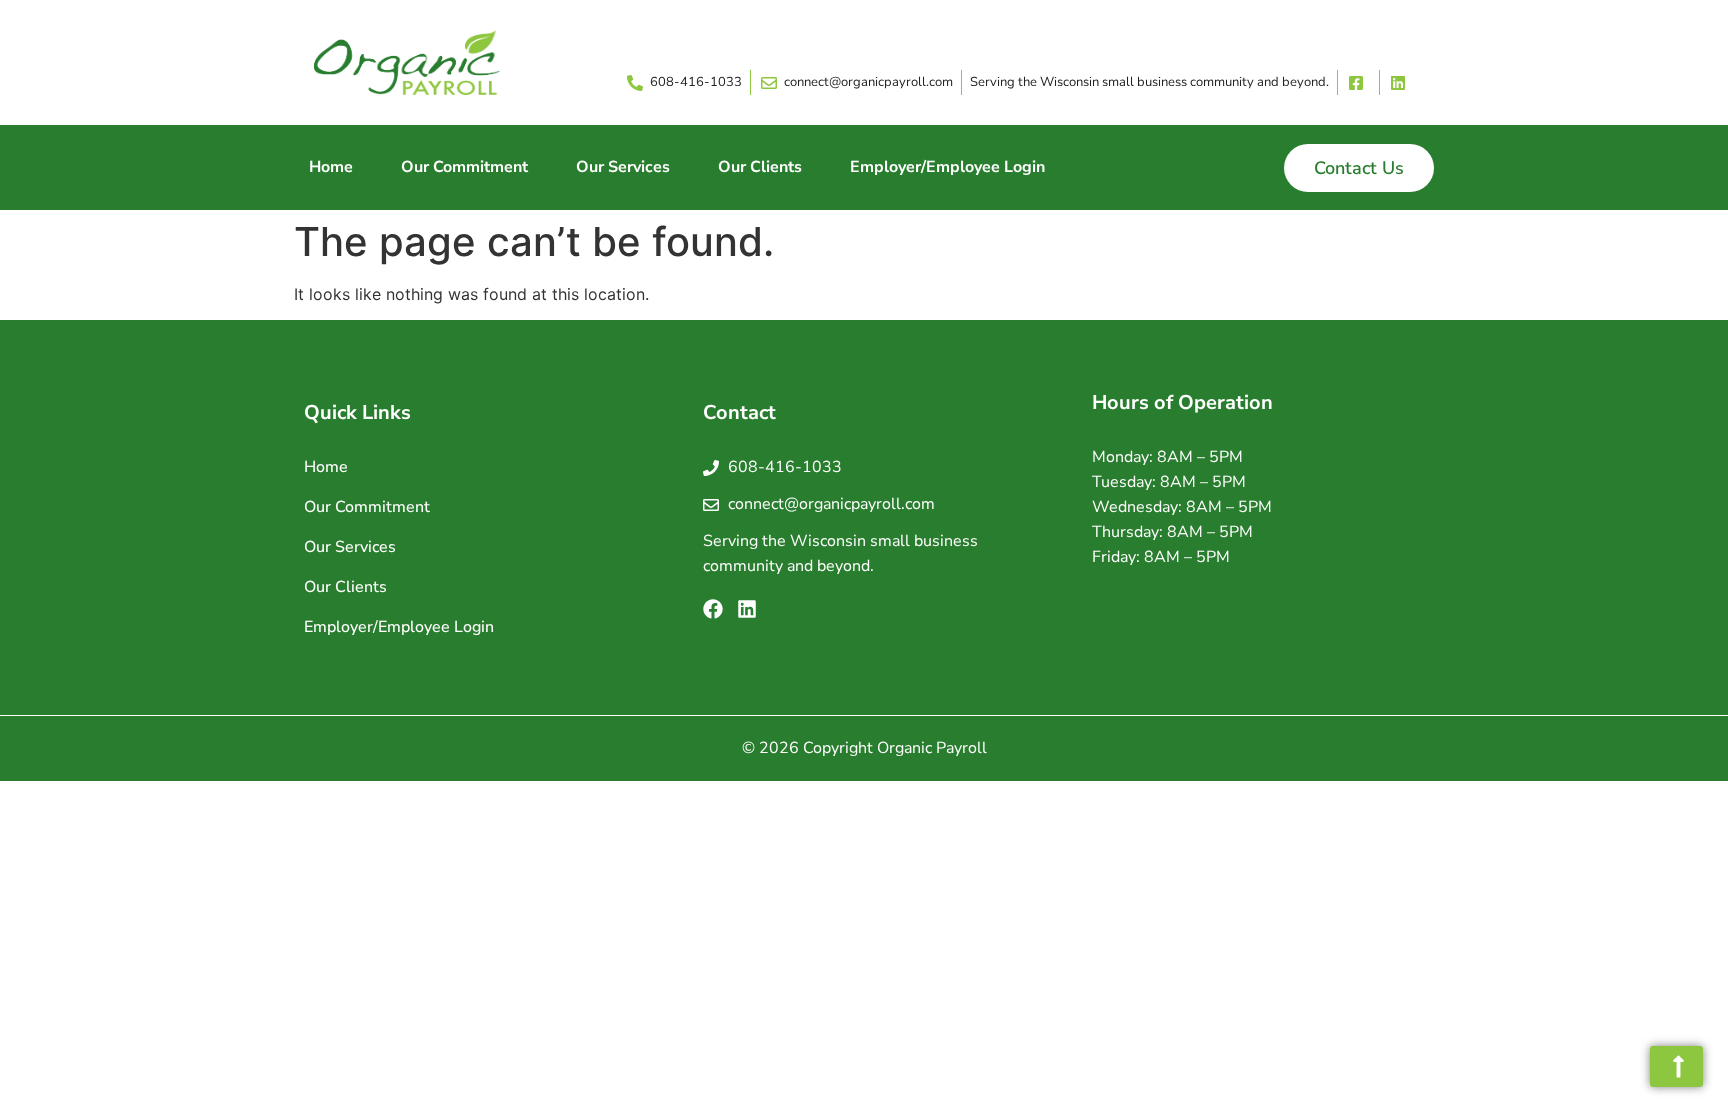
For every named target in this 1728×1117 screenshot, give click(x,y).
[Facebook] (713, 609)
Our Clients (760, 167)
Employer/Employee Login (947, 167)
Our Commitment (464, 167)
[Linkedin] (747, 609)
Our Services (623, 167)
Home (331, 167)
